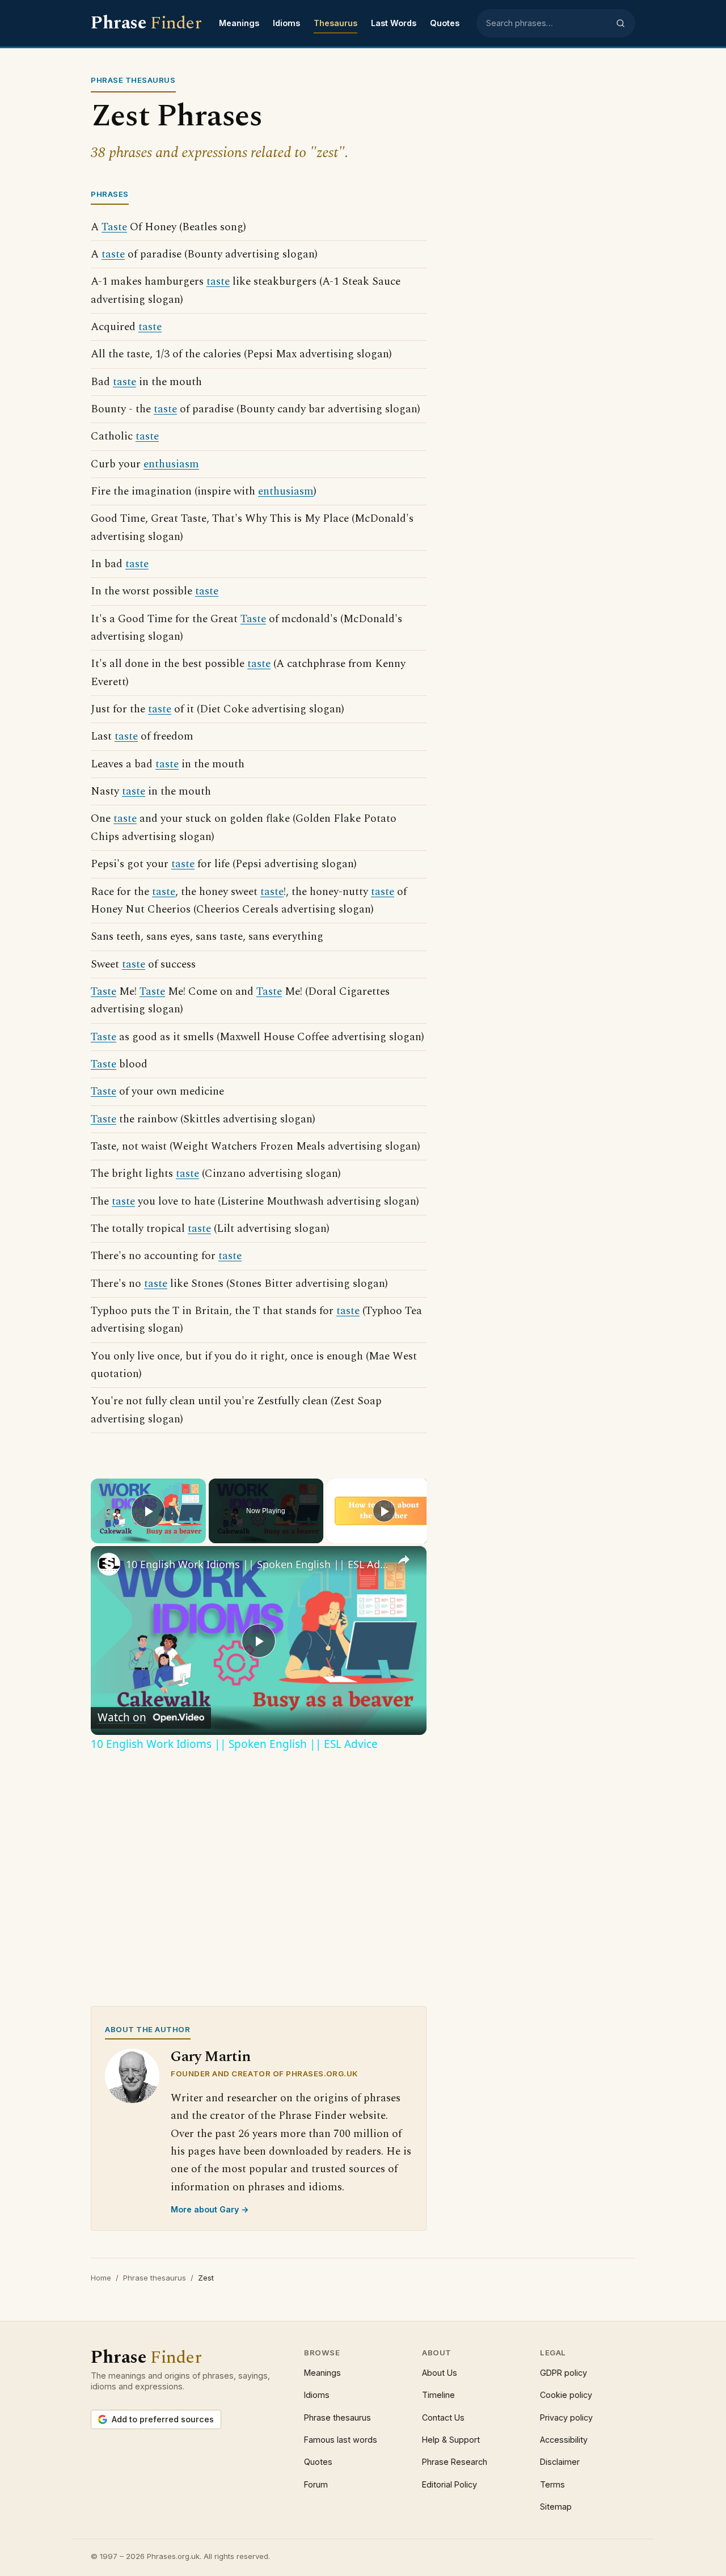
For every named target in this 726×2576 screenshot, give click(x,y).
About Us (440, 2373)
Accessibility (564, 2440)
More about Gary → (210, 2209)
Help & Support (451, 2440)
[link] (109, 1564)
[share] (404, 1560)
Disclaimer (560, 2462)
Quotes (445, 23)
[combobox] (547, 23)
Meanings (239, 23)
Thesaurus (335, 23)
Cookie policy (566, 2395)
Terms (552, 2484)
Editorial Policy (449, 2484)
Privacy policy (566, 2417)
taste (113, 254)
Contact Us (443, 2417)
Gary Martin (211, 2057)
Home (101, 2278)
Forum (316, 2484)
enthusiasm (171, 464)
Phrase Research (455, 2462)
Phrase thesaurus (155, 2278)
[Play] (384, 1511)
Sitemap (556, 2507)
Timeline (438, 2395)
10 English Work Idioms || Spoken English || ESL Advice (257, 1564)
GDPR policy (564, 2373)
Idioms (286, 23)
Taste (114, 227)
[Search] (621, 23)
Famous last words (341, 2440)
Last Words (394, 23)
